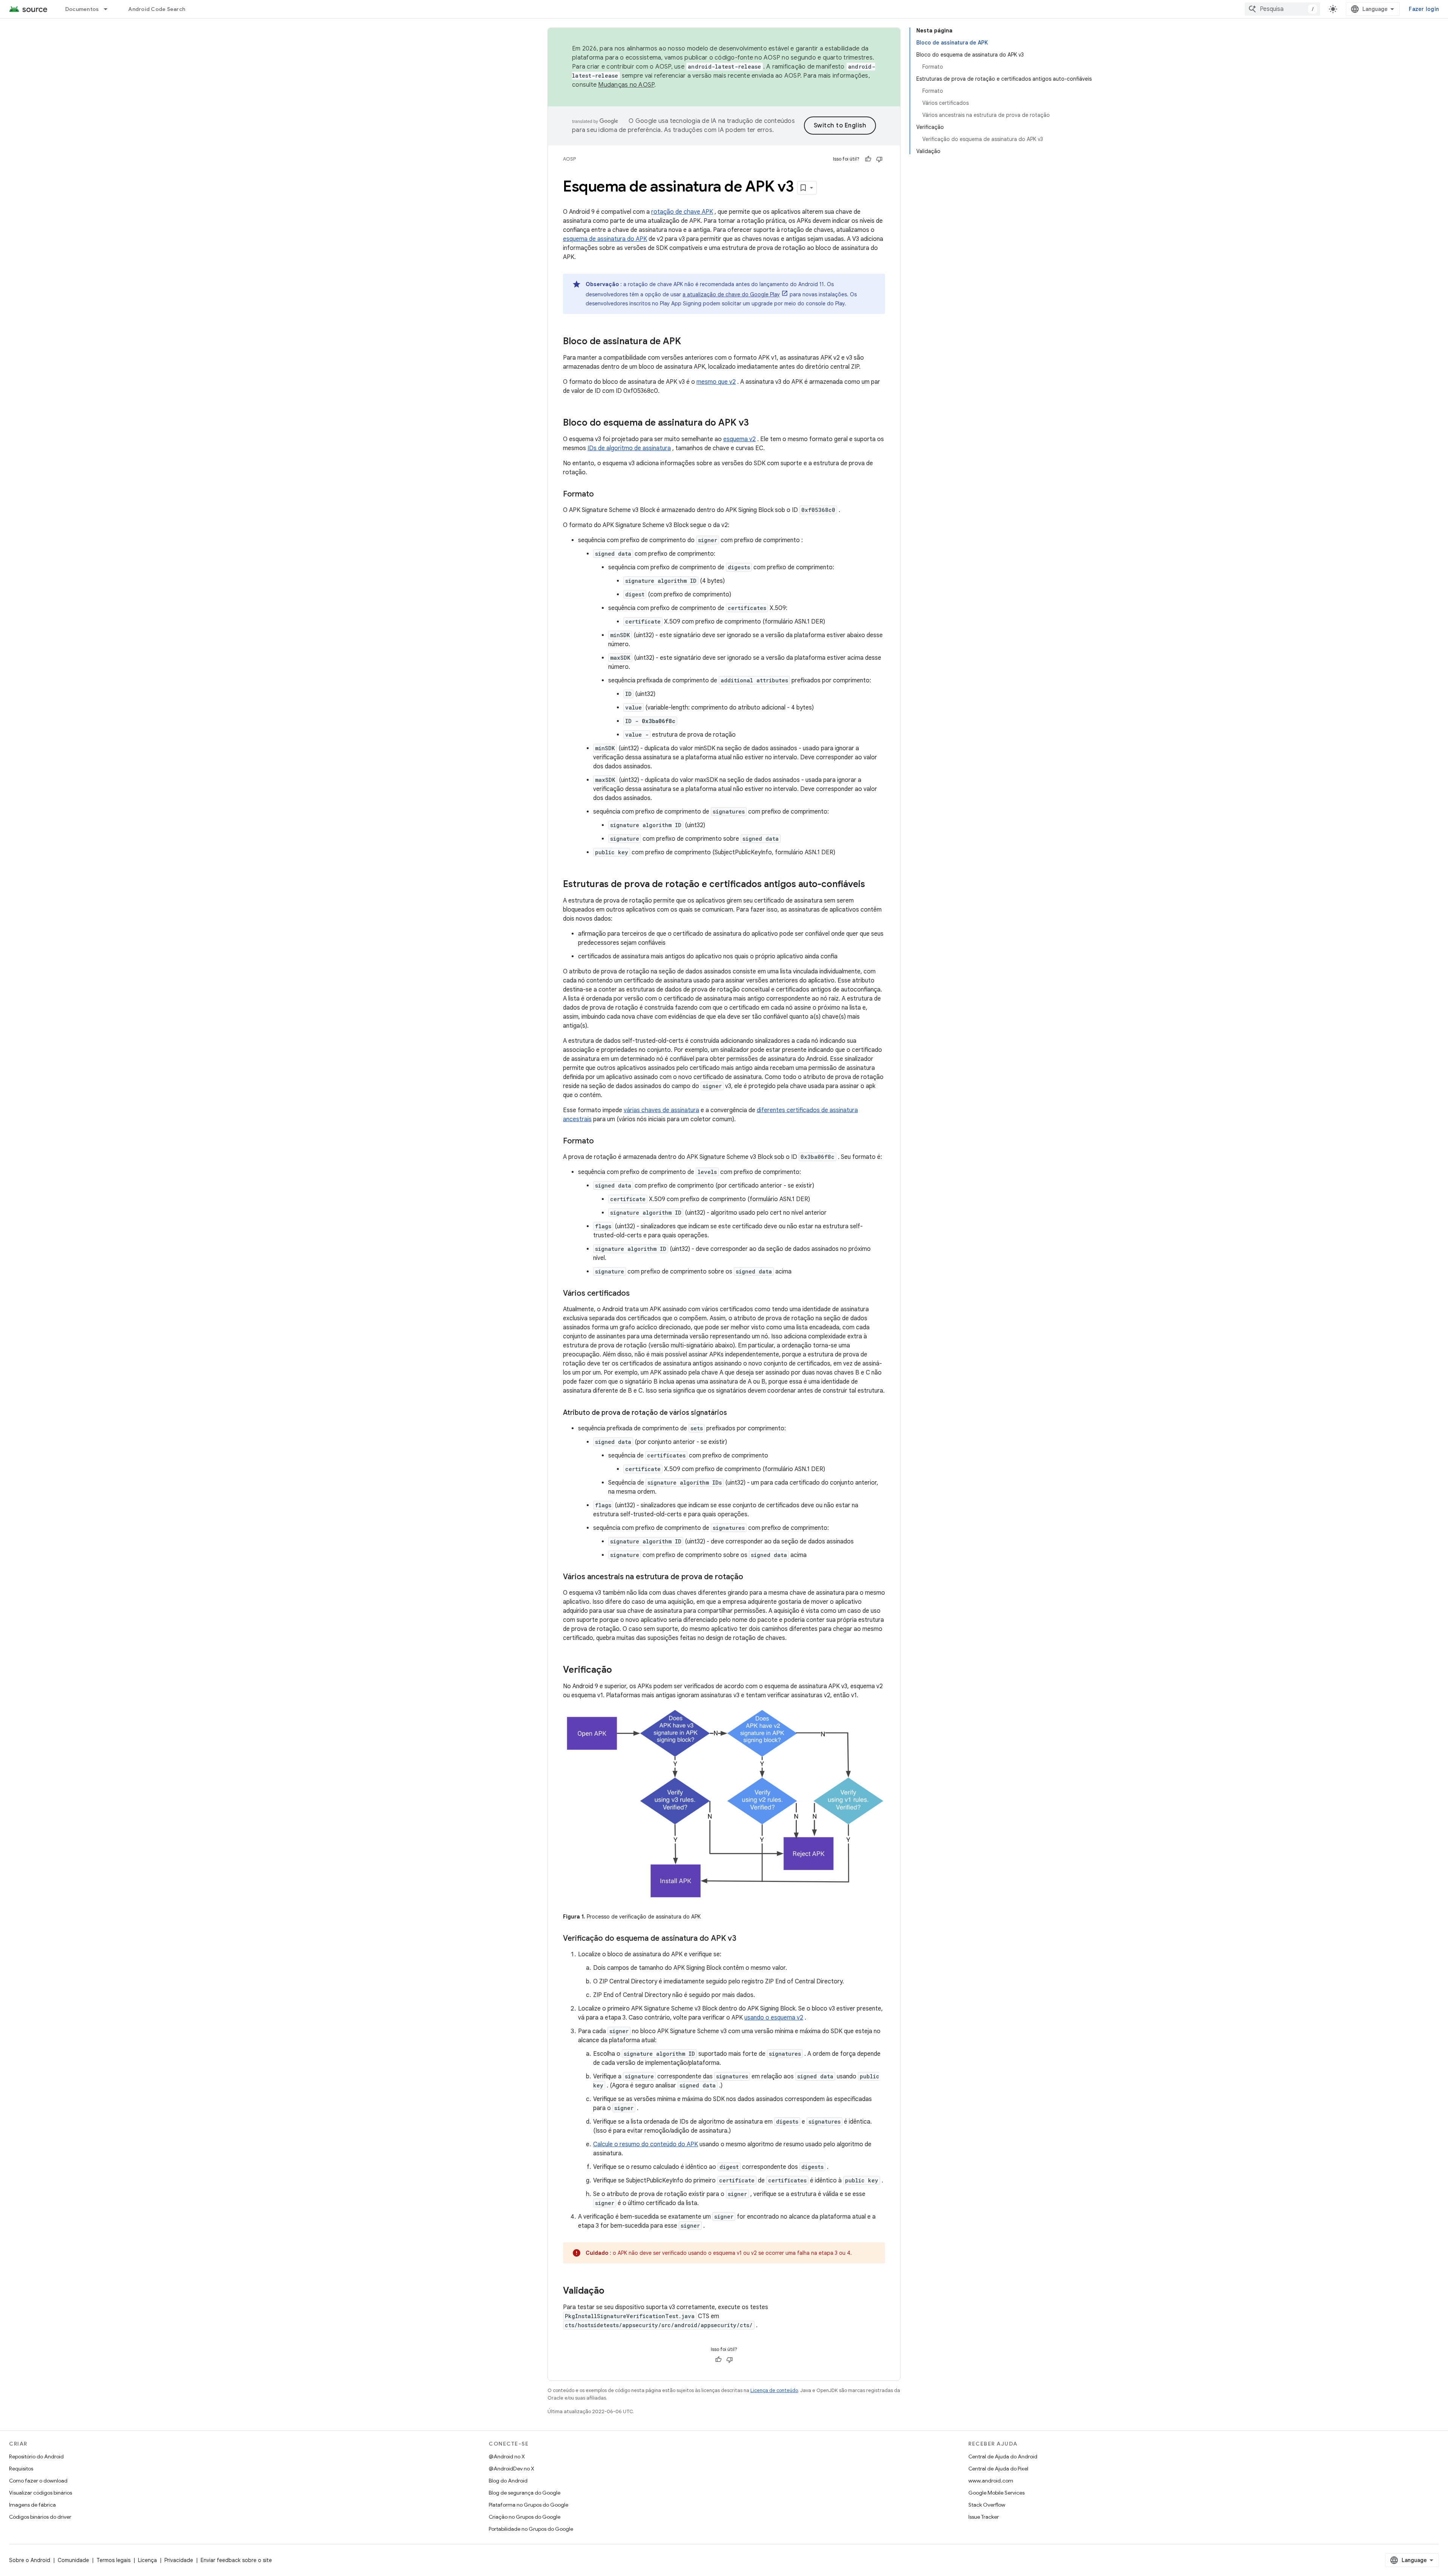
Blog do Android (508, 2481)
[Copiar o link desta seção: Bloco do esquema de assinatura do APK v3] (756, 423)
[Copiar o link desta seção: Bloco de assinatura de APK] (689, 342)
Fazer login (1424, 9)
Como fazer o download (38, 2481)
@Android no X (507, 2456)
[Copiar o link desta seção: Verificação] (620, 1670)
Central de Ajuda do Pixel (998, 2469)
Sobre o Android (30, 2560)
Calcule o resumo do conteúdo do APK (646, 2144)
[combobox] (1282, 9)
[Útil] (868, 159)
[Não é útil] (879, 159)
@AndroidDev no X (512, 2469)
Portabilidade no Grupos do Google (531, 2529)
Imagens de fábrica (32, 2505)
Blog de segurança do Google (525, 2493)
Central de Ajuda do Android (1003, 2456)
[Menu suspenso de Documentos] (109, 9)
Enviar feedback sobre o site (236, 2560)
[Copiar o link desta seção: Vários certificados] (637, 1294)
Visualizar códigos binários (41, 2493)
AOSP (569, 159)
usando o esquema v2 (774, 2018)
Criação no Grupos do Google (525, 2517)
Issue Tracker (984, 2517)
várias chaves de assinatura (661, 1110)
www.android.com (991, 2481)
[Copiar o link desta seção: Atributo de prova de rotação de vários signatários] (735, 1413)
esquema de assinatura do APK (605, 239)
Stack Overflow (987, 2505)
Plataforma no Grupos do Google (528, 2505)
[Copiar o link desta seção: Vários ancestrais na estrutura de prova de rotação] (751, 1577)
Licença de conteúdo (774, 2390)
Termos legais (114, 2560)
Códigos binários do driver (40, 2517)
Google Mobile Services (996, 2493)
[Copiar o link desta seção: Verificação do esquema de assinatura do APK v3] (744, 1939)
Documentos (82, 9)
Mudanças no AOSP (626, 85)
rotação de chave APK (682, 212)
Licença (147, 2560)
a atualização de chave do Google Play (731, 294)
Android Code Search (157, 9)
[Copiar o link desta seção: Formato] (601, 495)
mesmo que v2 (716, 382)
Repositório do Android (36, 2456)
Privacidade (179, 2560)
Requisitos (21, 2469)
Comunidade (73, 2560)
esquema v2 (739, 439)
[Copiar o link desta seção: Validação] (612, 2291)
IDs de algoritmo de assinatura (629, 448)
